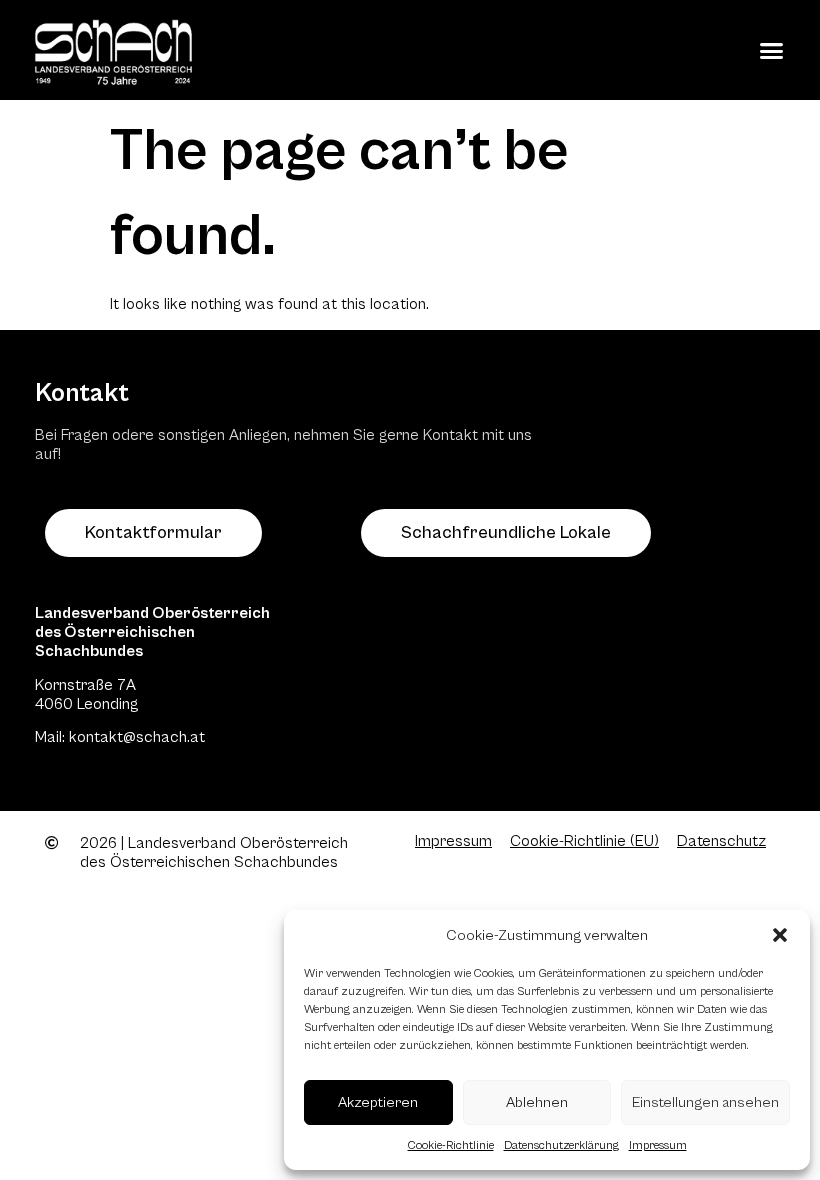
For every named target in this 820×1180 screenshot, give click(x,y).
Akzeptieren (378, 1102)
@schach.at (164, 737)
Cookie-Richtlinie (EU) (584, 841)
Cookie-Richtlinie (451, 1145)
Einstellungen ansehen (705, 1102)
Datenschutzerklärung (561, 1145)
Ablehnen (537, 1102)
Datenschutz (721, 841)
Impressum (658, 1145)
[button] (780, 935)
